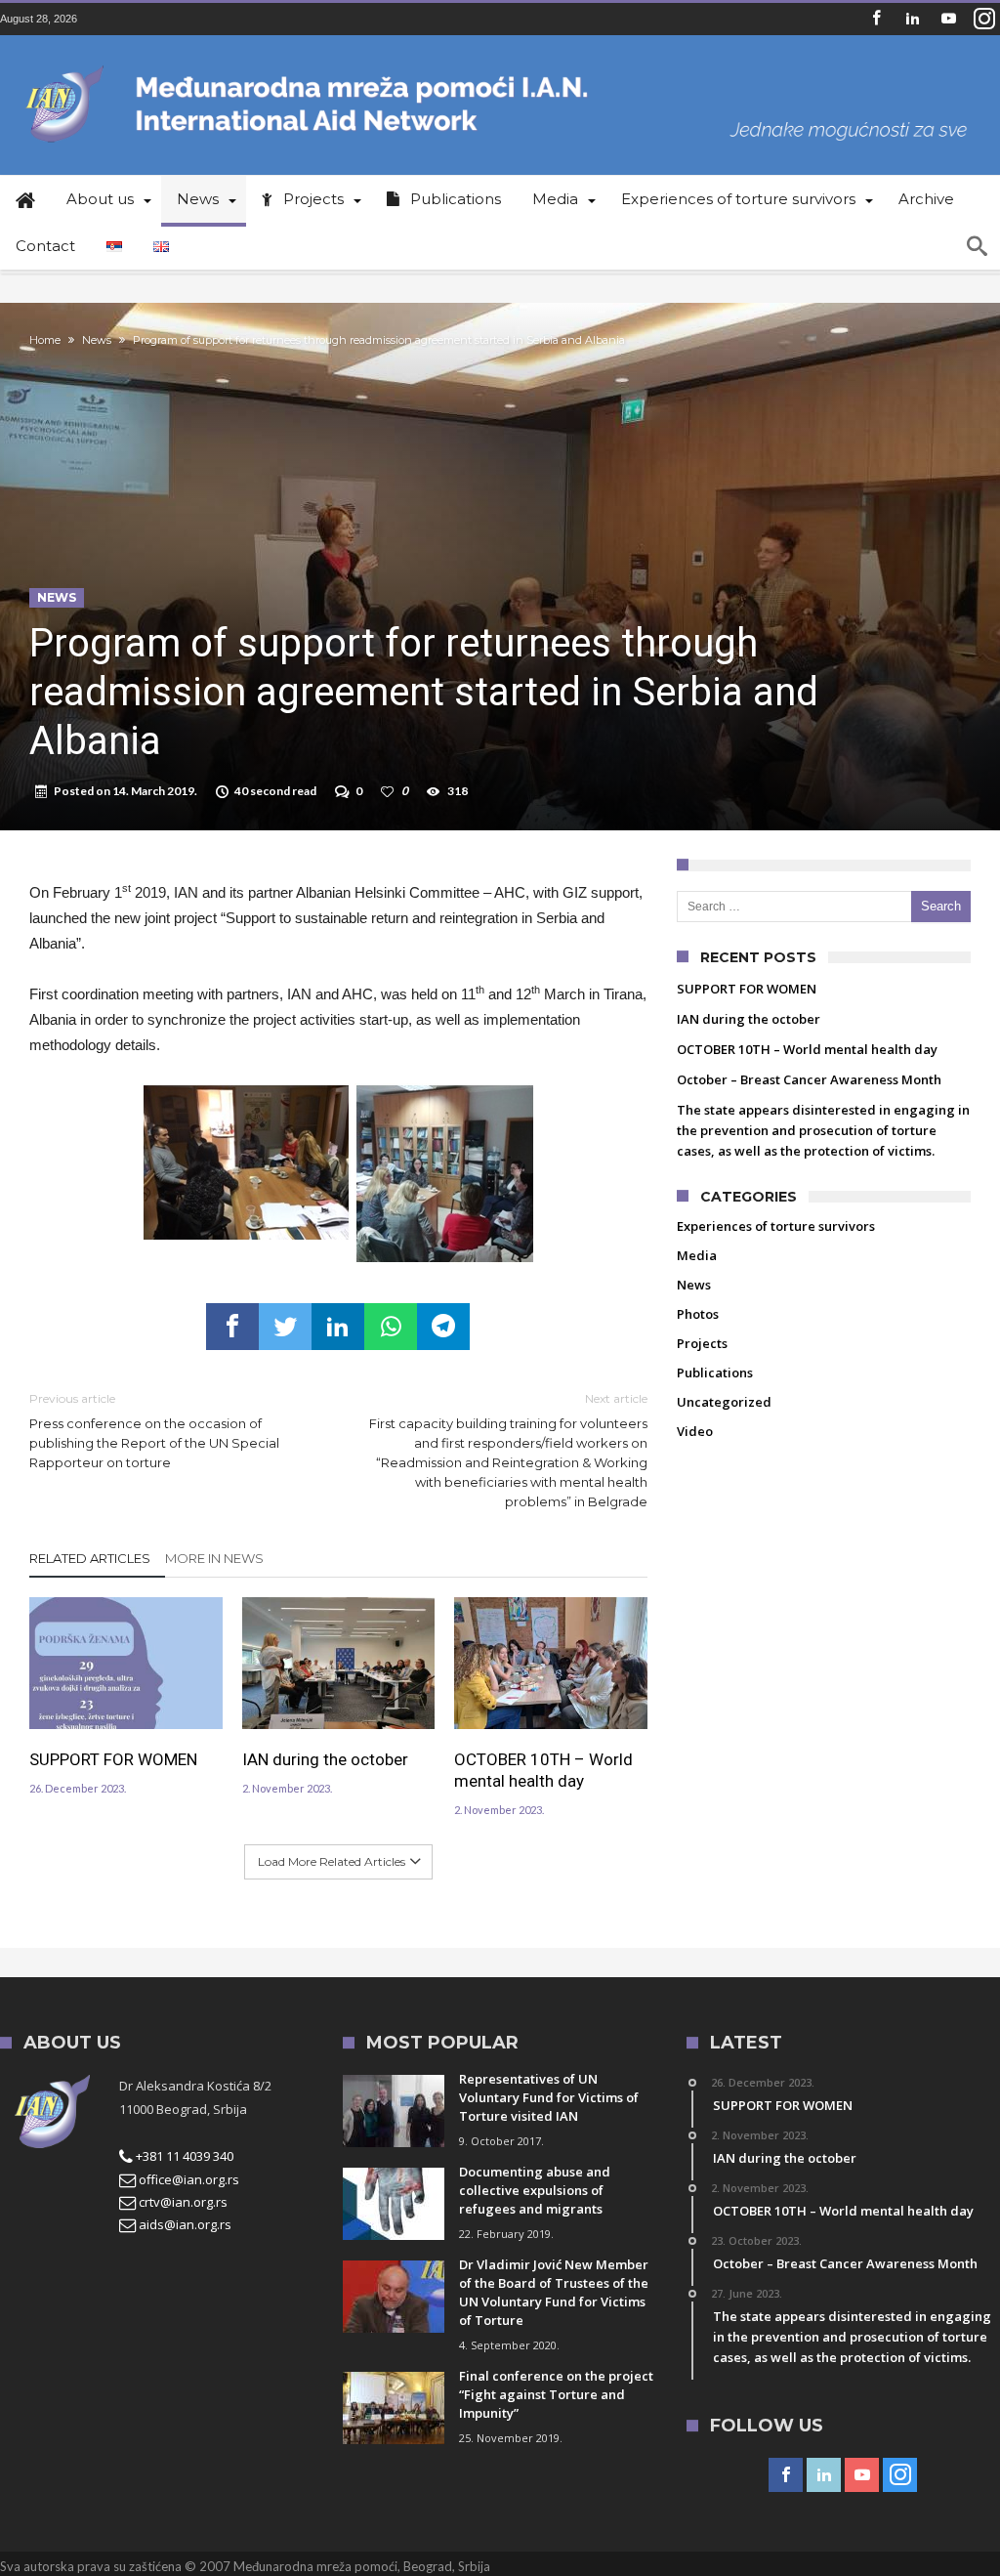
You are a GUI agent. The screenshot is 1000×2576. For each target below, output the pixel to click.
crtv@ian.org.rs (182, 2202)
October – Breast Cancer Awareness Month (809, 1079)
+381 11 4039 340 (183, 2156)
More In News (214, 1558)
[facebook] (232, 1327)
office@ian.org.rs (187, 2179)
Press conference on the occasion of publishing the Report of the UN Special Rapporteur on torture (154, 1431)
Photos (698, 1314)
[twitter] (285, 1327)
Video (695, 1431)
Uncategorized (724, 1402)
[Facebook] (876, 19)
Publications (715, 1372)
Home (45, 340)
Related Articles (90, 1558)
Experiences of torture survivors (776, 1226)
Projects (702, 1343)
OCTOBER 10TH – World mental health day (543, 1770)
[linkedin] (338, 1327)
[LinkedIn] (912, 19)
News (97, 340)
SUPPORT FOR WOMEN (113, 1759)
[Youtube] (948, 19)
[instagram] (984, 19)
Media (697, 1255)
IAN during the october (325, 1759)
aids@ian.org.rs (184, 2224)
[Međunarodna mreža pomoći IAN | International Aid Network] (500, 64)
